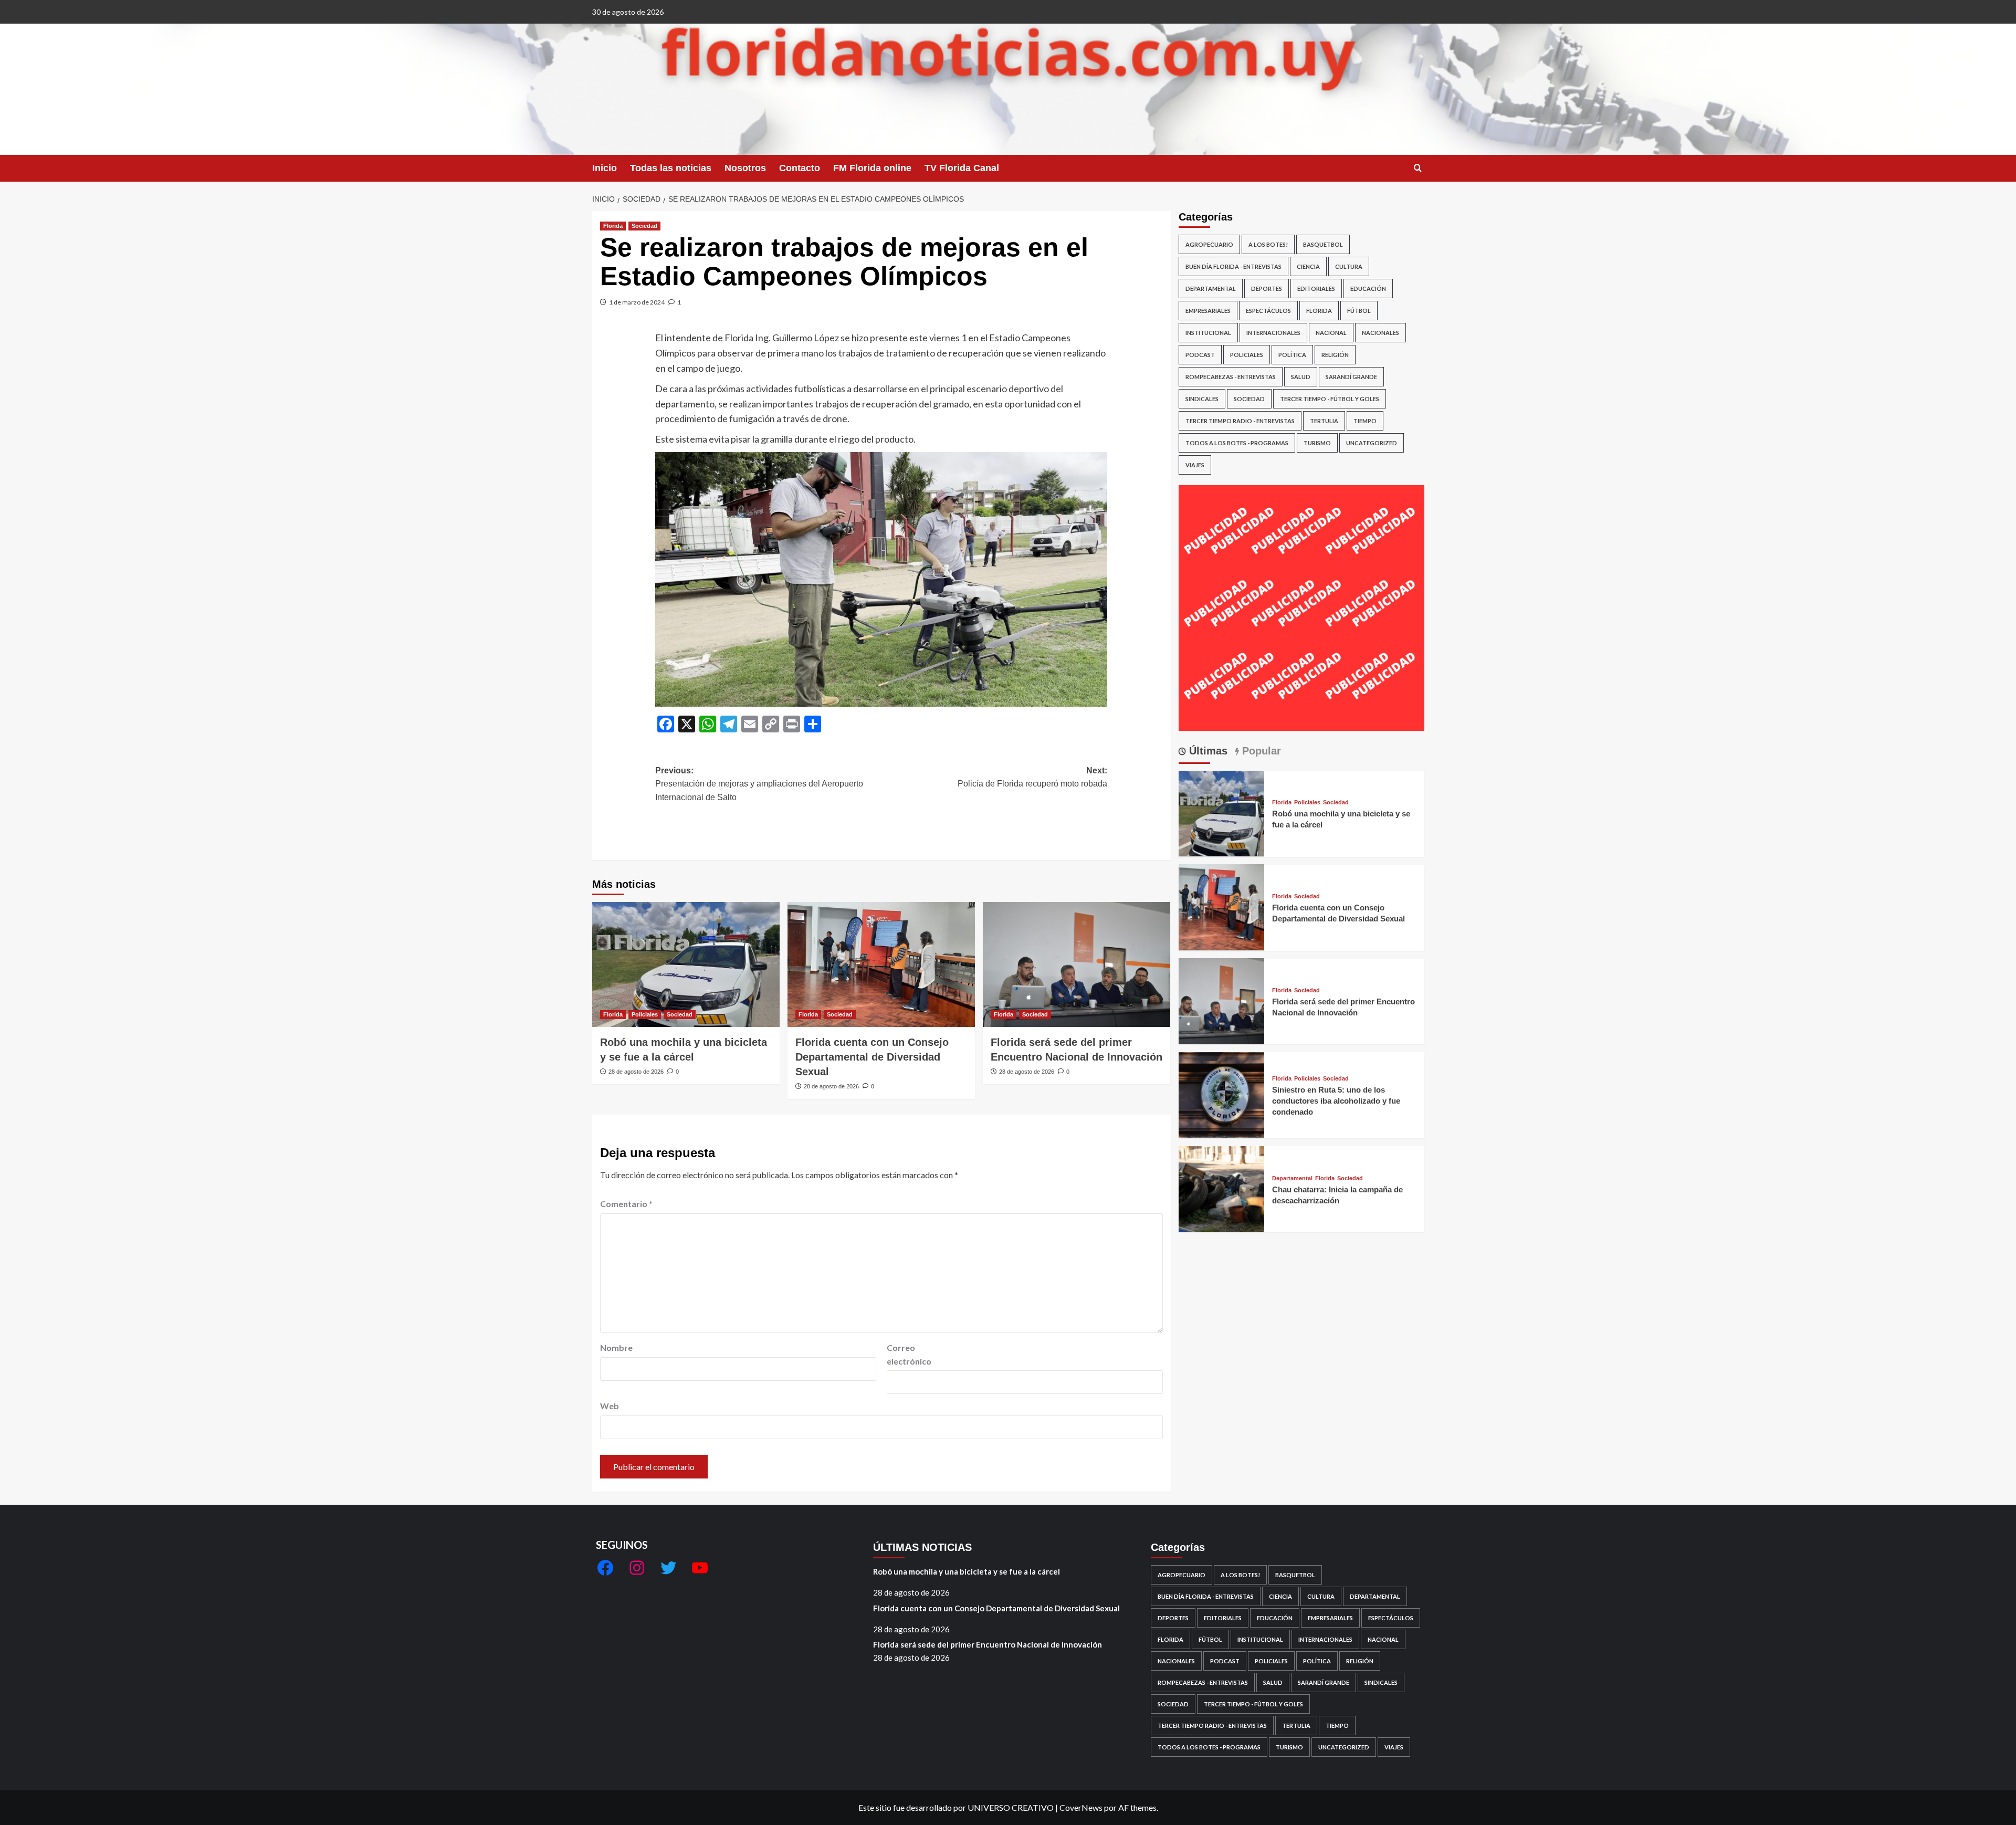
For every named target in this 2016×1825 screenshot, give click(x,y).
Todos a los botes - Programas (1237, 443)
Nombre (616, 1347)
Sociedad (644, 226)
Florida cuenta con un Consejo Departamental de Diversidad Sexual (872, 1057)
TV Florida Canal (962, 168)
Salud (1301, 377)
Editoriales (1316, 289)
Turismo (1317, 443)
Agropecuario (1209, 244)
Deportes (1267, 289)
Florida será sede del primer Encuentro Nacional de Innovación (988, 1644)
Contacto (800, 168)
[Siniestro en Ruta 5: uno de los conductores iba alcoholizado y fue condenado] (1222, 1094)
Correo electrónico (909, 1354)
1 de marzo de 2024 (637, 302)
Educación (1368, 289)
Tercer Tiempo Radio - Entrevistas (1240, 421)
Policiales (645, 1014)
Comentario (626, 1204)
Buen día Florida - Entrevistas (1233, 266)
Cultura (1349, 266)
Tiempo (1365, 421)
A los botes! (1268, 244)
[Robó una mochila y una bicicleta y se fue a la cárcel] (686, 964)
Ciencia (1308, 266)
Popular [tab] (1260, 751)
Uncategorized (1372, 443)
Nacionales (1380, 333)
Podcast (1200, 355)
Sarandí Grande (1351, 377)
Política (1292, 355)
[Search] (1418, 168)
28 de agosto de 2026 (636, 1072)
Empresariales (1208, 311)
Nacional (1331, 333)
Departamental (1211, 289)
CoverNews (1081, 1807)
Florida (613, 226)
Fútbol (1359, 311)
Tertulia (1324, 421)
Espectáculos (1268, 311)
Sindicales (1202, 399)
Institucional (1208, 333)
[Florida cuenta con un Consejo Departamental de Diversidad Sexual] (881, 964)
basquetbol (1323, 244)
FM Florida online (872, 168)
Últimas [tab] (1207, 751)
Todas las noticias (671, 168)
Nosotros (745, 168)
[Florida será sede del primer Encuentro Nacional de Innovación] (1077, 964)
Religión (1335, 355)
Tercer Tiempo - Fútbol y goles (1330, 399)
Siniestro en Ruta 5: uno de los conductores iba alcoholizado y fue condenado (1336, 1101)
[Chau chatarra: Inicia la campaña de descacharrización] (1222, 1188)
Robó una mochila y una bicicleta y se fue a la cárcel (967, 1571)
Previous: (759, 784)
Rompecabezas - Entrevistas (1231, 377)
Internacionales (1273, 333)
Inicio (605, 168)
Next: (1032, 777)
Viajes (1195, 465)
